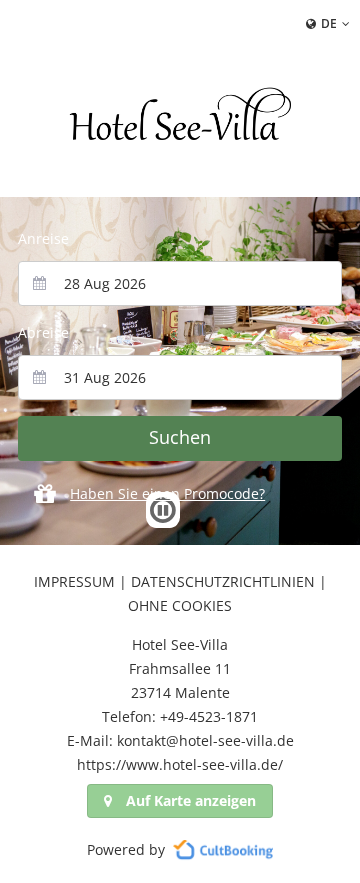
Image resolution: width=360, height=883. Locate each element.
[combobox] (180, 283)
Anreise (43, 238)
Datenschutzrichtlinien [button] (223, 581)
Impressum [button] (74, 581)
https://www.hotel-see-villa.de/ (180, 764)
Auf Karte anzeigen (191, 800)
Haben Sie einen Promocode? (167, 493)
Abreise (43, 332)
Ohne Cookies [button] (180, 605)
